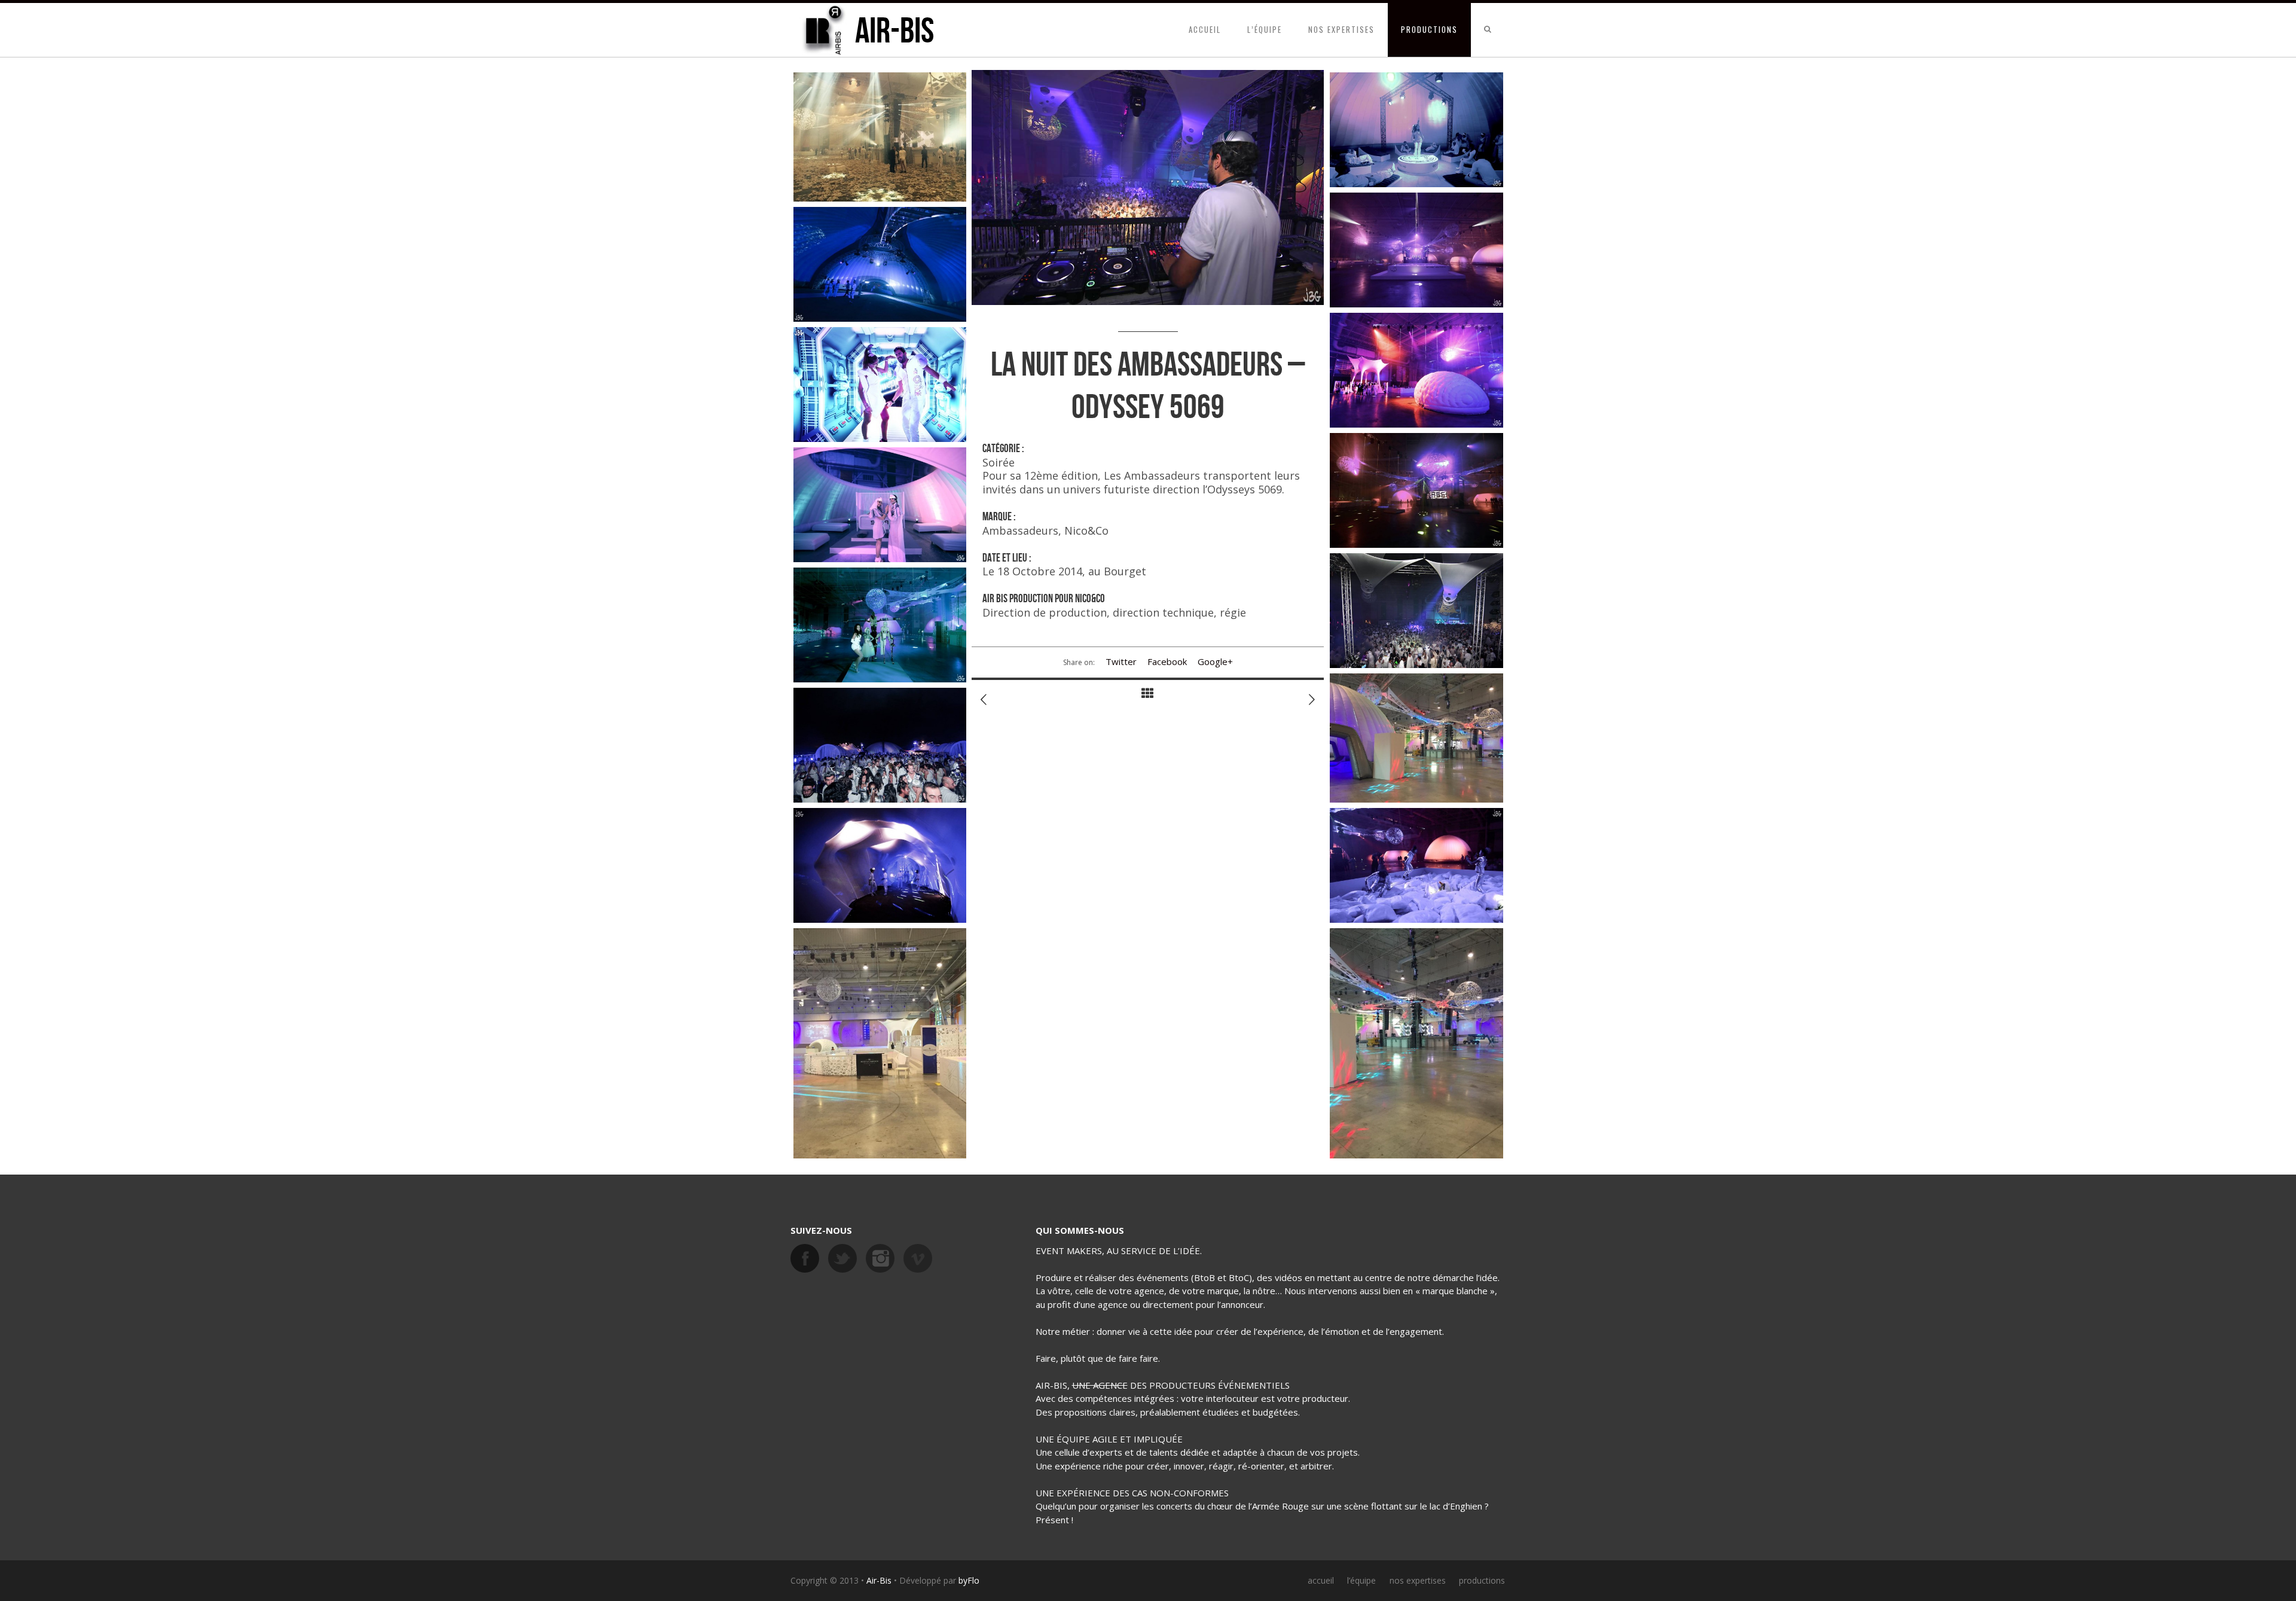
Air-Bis (879, 1580)
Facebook (1167, 661)
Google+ (1215, 661)
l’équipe (1265, 29)
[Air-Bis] (823, 30)
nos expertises (1341, 29)
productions (1429, 29)
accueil (1205, 29)
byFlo (969, 1580)
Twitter (1121, 661)
